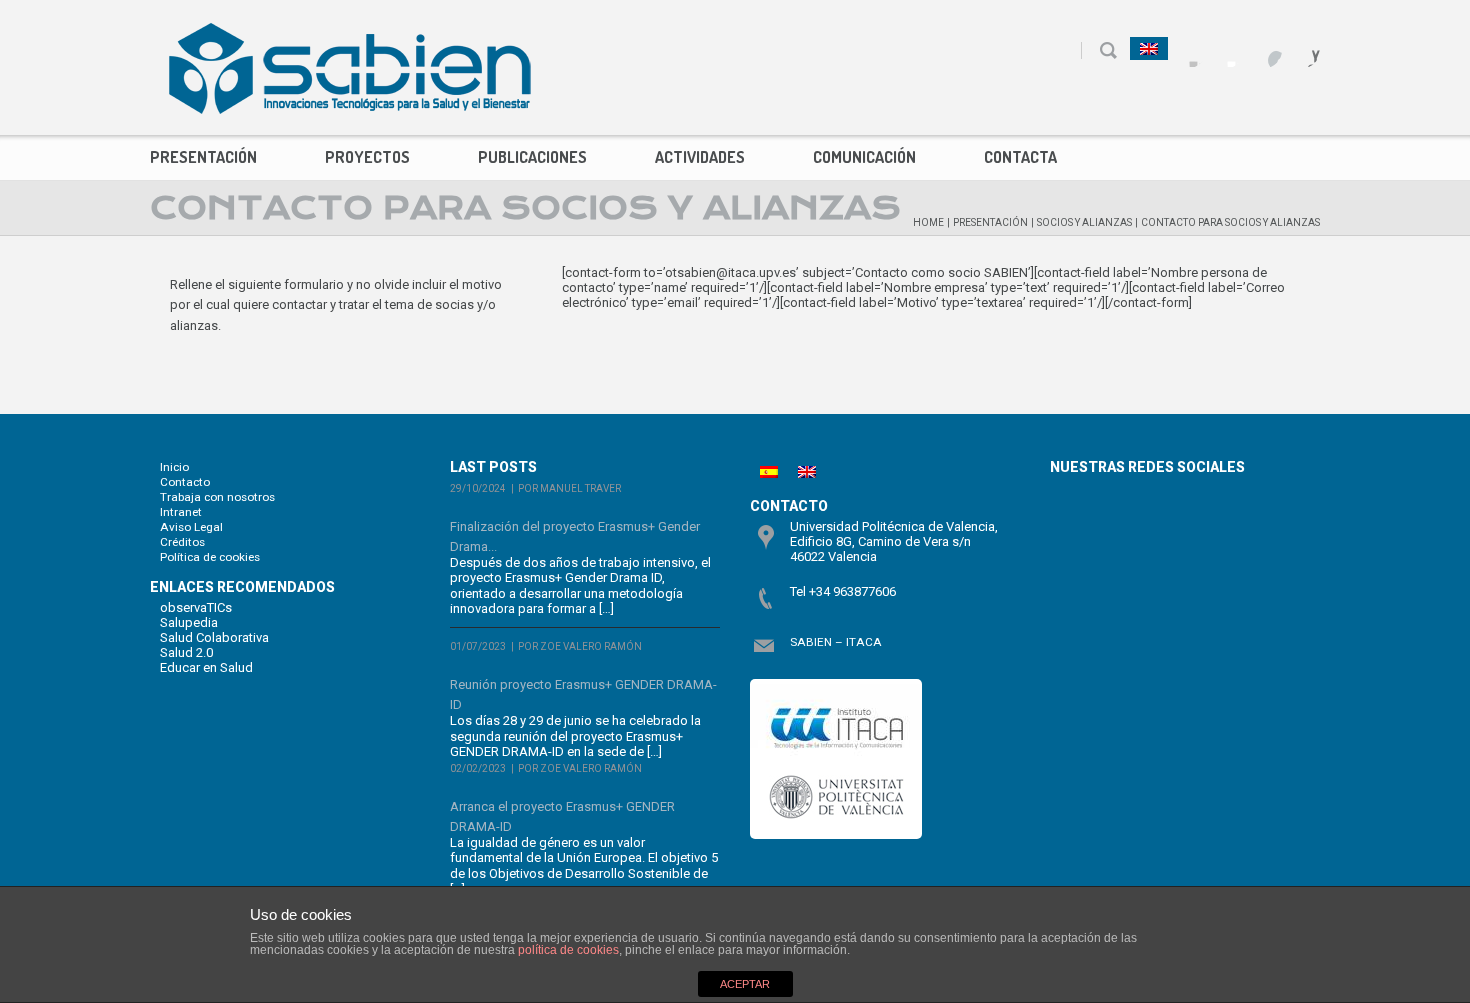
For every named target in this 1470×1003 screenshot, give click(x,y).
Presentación (203, 157)
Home (928, 222)
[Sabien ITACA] (350, 68)
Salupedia (189, 622)
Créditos (182, 542)
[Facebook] (1188, 49)
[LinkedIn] (1302, 49)
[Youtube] (1264, 49)
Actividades (700, 157)
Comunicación (864, 157)
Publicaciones (532, 157)
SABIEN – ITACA (836, 642)
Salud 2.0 (186, 652)
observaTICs (196, 607)
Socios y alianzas (1084, 222)
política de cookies (568, 950)
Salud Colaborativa (214, 637)
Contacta (1020, 157)
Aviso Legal (191, 527)
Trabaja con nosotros (217, 497)
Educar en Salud (206, 667)
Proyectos (367, 157)
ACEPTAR (745, 984)
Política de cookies (210, 557)
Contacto (185, 482)
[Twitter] (1226, 49)
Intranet (181, 512)
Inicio (174, 467)
